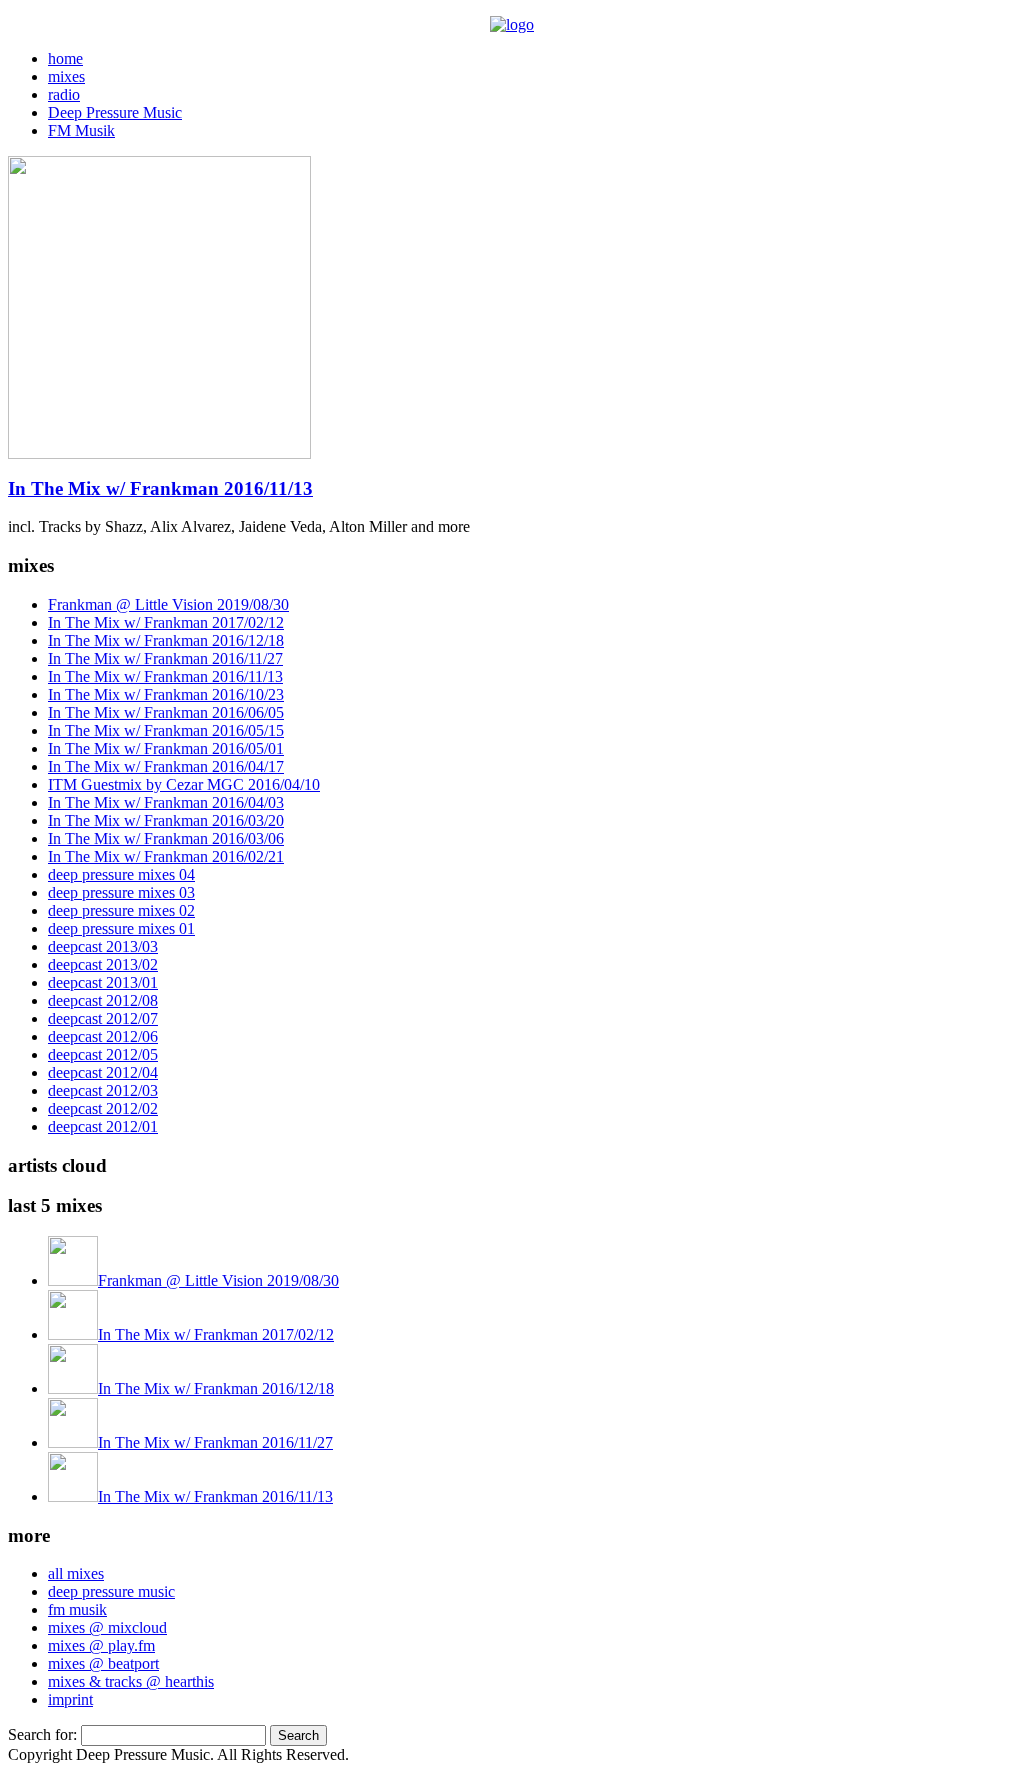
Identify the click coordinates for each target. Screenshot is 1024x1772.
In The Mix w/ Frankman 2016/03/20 (166, 820)
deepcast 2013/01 (103, 982)
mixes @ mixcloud (107, 1627)
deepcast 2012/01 (103, 1126)
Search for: (42, 1734)
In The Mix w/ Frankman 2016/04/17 (166, 766)
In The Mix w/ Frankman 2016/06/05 (166, 712)
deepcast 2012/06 (103, 1036)
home (65, 58)
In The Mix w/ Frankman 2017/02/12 (166, 622)
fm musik (77, 1609)
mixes (66, 76)
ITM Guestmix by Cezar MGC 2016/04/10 (184, 784)
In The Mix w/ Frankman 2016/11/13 (160, 488)
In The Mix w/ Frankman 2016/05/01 (166, 748)
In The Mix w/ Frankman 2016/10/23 (166, 694)
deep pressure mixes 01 (121, 928)
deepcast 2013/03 (103, 946)
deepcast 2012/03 (103, 1090)
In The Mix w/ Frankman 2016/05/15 (166, 730)
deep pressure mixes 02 (121, 910)
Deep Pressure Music (115, 112)
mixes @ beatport (103, 1663)
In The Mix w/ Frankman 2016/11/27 (165, 658)
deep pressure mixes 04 (121, 874)
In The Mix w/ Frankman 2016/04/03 (166, 802)
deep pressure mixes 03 (121, 892)
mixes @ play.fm (101, 1645)
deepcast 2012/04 (103, 1072)
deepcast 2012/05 (103, 1054)
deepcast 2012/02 (103, 1108)
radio (64, 94)
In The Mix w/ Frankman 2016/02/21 (166, 856)
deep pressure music (111, 1591)
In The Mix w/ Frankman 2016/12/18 (166, 640)
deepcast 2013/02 (103, 964)
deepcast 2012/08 (103, 1000)
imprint (70, 1699)
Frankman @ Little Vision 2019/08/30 (168, 604)
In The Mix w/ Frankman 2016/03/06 (166, 838)
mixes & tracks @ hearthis (131, 1681)
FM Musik (81, 130)
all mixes (76, 1573)
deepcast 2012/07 (103, 1018)
